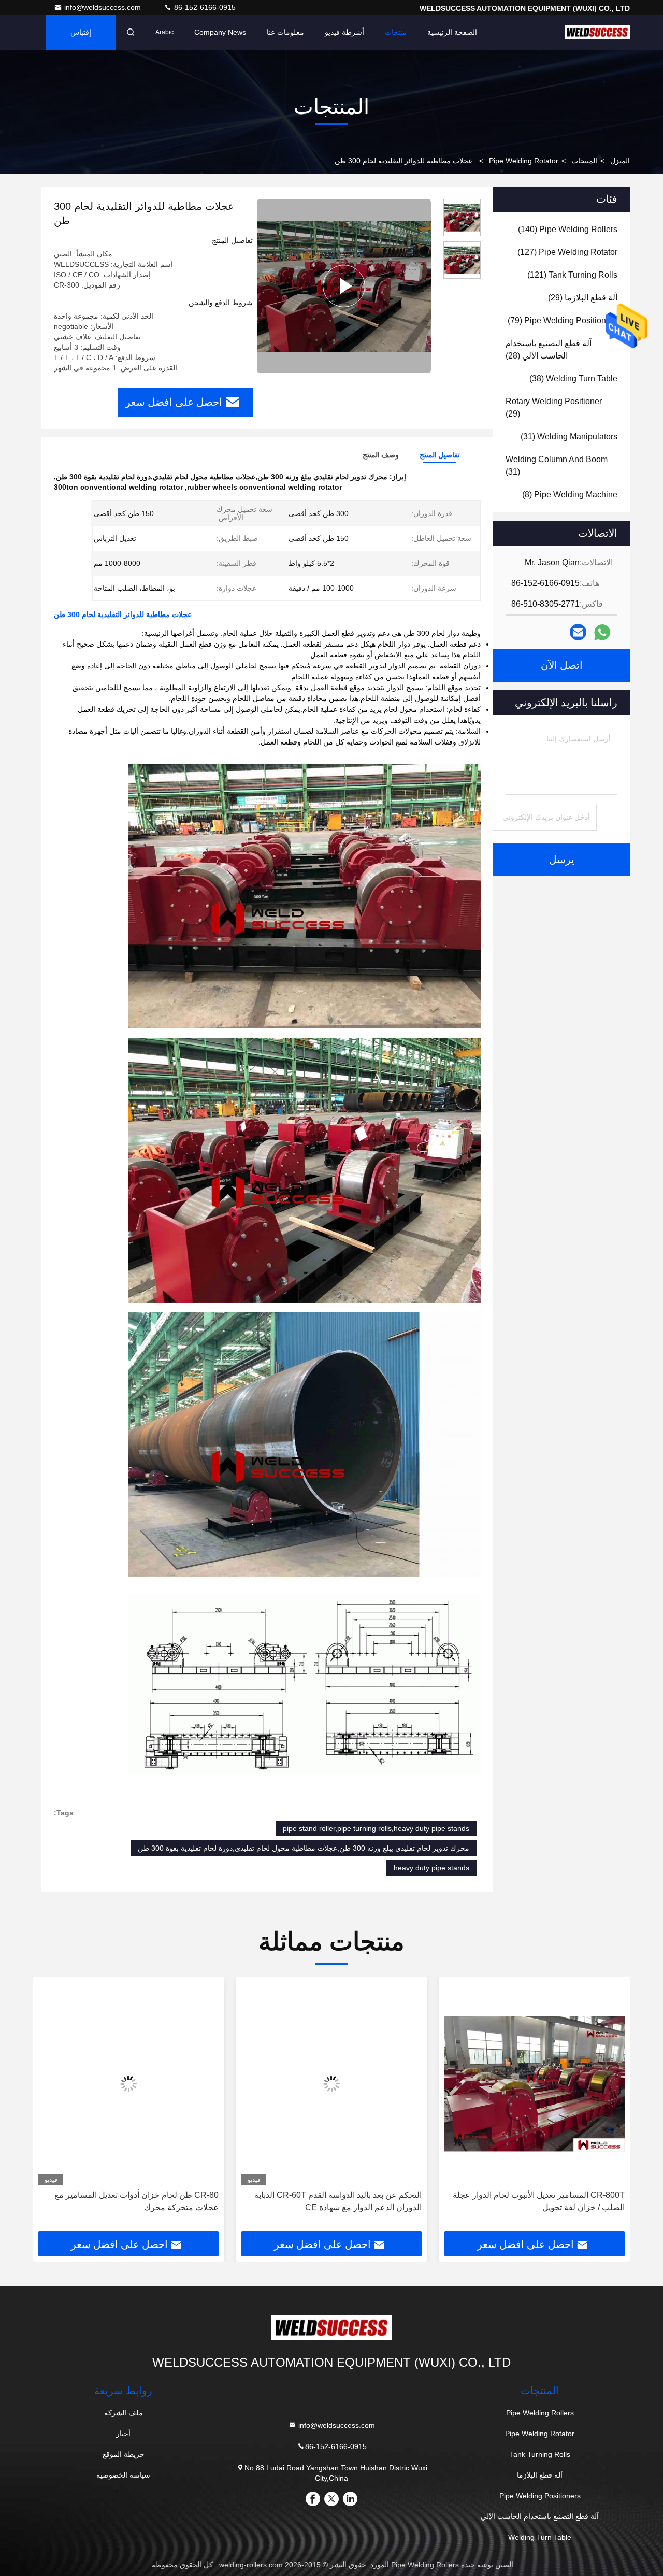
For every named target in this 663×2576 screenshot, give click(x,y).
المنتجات (584, 161)
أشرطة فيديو (344, 32)
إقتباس (81, 32)
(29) (583, 298)
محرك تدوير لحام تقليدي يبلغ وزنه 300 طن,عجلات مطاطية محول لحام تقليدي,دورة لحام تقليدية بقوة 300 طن (304, 1848)
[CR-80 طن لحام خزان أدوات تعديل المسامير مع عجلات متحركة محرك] (331, 2084)
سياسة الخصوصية (123, 2475)
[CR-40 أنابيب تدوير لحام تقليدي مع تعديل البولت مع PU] (128, 2084)
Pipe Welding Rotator (524, 161)
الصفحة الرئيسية (452, 32)
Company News (220, 32)
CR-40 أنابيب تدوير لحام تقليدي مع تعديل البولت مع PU (131, 2201)
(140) (568, 229)
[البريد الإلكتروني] (578, 632)
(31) (569, 437)
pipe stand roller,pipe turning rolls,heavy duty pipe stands (376, 1828)
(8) (570, 495)
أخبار (123, 2434)
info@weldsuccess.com (104, 7)
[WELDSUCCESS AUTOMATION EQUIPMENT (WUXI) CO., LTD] (597, 32)
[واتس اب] (602, 632)
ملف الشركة (124, 2413)
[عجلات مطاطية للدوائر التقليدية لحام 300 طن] (344, 286)
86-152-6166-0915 (204, 7)
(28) (549, 349)
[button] (611, 2108)
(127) (567, 252)
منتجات (396, 32)
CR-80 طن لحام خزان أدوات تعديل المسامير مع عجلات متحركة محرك (340, 2201)
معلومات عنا (285, 32)
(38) (573, 378)
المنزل (620, 161)
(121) (572, 275)
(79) (563, 320)
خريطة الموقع (124, 2454)
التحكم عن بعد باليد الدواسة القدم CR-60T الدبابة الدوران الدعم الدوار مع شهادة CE (541, 2201)
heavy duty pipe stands (431, 1868)
